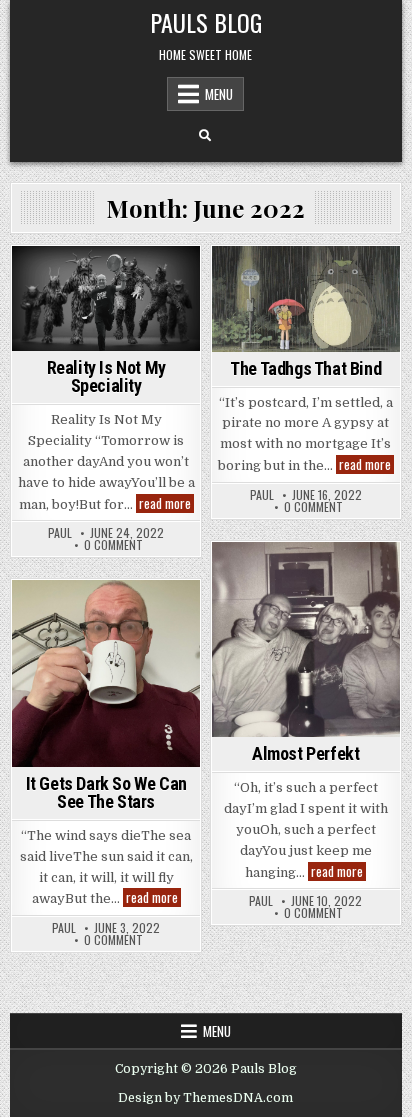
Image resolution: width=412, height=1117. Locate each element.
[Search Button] (205, 136)
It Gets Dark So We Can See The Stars (106, 792)
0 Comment (113, 545)
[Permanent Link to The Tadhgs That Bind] (306, 299)
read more (166, 503)
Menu (219, 94)
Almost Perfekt (305, 753)
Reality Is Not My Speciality (106, 376)
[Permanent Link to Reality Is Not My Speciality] (106, 298)
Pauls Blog (206, 22)
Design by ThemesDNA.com (205, 1098)
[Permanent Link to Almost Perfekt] (306, 640)
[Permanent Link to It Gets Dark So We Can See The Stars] (106, 673)
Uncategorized (106, 280)
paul (60, 533)
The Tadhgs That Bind (305, 368)
